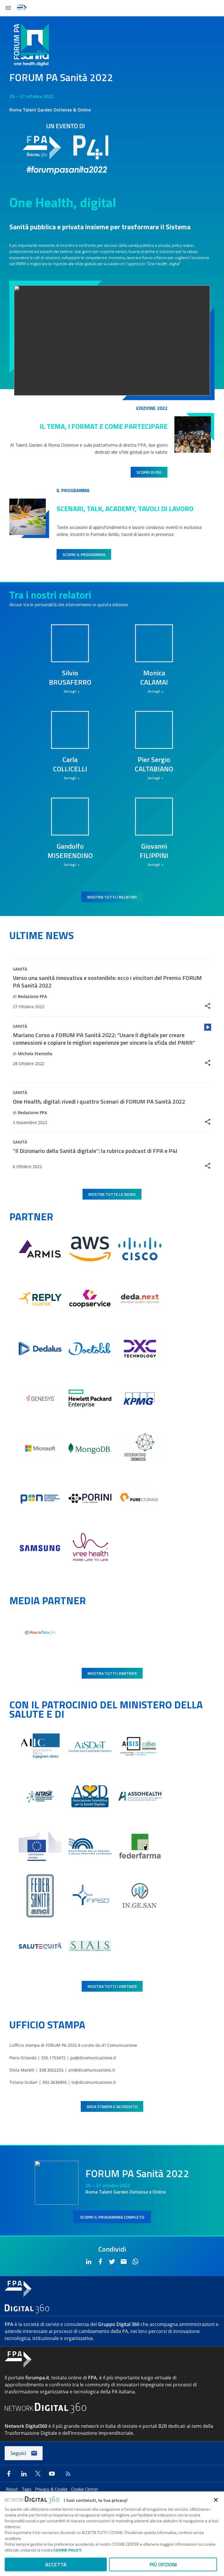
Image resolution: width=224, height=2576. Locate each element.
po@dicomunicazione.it (93, 2058)
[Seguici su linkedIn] (24, 2474)
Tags (27, 2489)
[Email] (124, 2262)
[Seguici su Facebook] (9, 2474)
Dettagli (70, 691)
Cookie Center (85, 2489)
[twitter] (112, 2262)
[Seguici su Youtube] (52, 2474)
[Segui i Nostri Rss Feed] (67, 2474)
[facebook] (100, 2262)
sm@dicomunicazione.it (92, 2070)
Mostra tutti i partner (112, 1673)
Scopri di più (149, 472)
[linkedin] (89, 2262)
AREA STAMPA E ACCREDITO (112, 2106)
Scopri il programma (84, 554)
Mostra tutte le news (112, 1194)
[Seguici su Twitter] (38, 2474)
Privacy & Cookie (52, 2489)
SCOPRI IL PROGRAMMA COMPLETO (112, 2217)
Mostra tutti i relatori (112, 897)
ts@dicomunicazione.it (94, 2082)
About (13, 2489)
